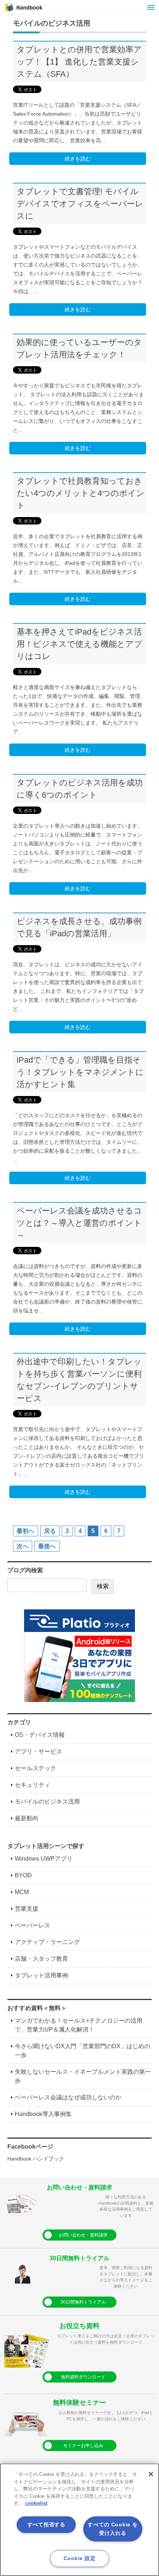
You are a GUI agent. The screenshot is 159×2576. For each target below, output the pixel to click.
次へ (23, 1546)
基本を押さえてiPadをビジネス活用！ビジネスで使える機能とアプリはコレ (79, 644)
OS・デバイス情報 (40, 1735)
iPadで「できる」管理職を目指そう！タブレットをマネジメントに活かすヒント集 (80, 1072)
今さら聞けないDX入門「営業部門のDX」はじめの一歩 (82, 2051)
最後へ (47, 1546)
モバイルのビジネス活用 (47, 1802)
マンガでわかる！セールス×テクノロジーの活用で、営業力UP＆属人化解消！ (79, 2025)
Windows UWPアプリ (44, 1859)
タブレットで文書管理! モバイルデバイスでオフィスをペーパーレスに (80, 204)
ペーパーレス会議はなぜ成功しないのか (68, 2097)
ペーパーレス (33, 1925)
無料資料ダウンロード (83, 2377)
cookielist (36, 2503)
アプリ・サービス (38, 1751)
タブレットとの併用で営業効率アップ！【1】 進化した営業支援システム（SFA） (79, 62)
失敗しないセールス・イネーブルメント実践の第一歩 (83, 2076)
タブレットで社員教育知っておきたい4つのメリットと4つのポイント (81, 493)
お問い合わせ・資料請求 (83, 2235)
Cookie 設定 (79, 2558)
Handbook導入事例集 (43, 2114)
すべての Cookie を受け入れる (113, 2529)
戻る (50, 1531)
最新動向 (27, 1818)
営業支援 (27, 1909)
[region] (79, 2520)
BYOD (23, 1875)
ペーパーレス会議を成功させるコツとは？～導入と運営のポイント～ (79, 1223)
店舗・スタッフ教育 (41, 1959)
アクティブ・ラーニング (47, 1942)
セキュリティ (33, 1785)
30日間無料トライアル (83, 2302)
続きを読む (78, 159)
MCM (22, 1892)
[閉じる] (151, 2474)
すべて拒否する (46, 2524)
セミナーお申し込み (83, 2446)
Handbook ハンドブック (36, 2159)
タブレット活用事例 (41, 1975)
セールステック (35, 1768)
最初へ (26, 1531)
